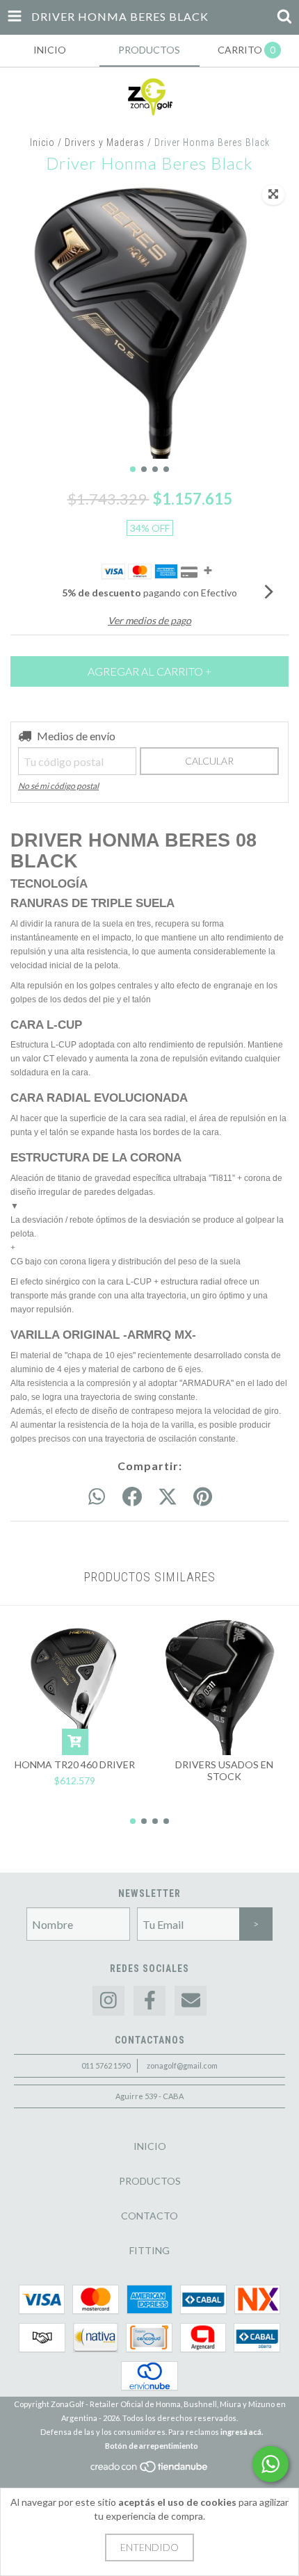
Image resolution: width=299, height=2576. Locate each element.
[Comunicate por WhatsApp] (270, 2464)
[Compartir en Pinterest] (203, 1497)
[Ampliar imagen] (273, 195)
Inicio (42, 142)
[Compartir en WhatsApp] (97, 1497)
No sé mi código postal (58, 786)
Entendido (149, 2547)
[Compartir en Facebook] (132, 1497)
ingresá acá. (242, 2432)
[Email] (191, 2001)
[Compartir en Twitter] (168, 1497)
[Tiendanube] (150, 2470)
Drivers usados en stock (224, 1770)
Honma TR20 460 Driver (75, 1764)
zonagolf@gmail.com (182, 2065)
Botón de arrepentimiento (152, 2446)
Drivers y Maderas (105, 142)
